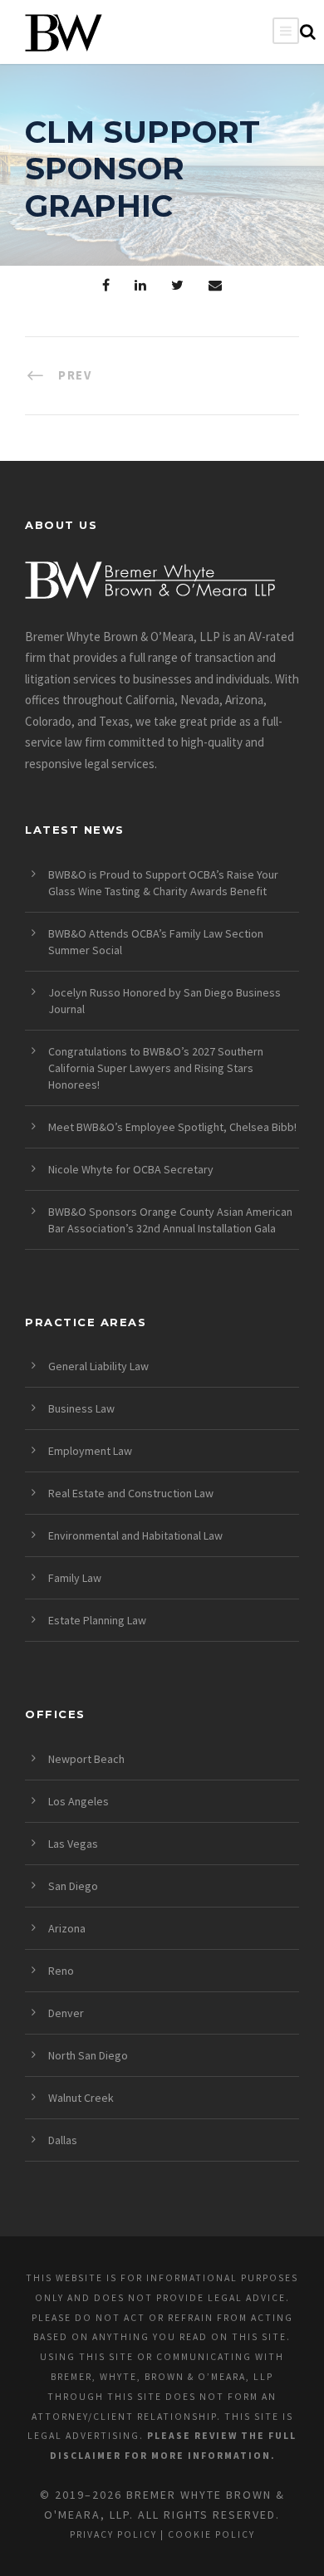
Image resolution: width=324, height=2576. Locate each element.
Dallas (63, 2140)
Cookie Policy (211, 2534)
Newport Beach (86, 1759)
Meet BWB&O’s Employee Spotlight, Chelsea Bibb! (172, 1127)
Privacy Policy (113, 2534)
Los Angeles (79, 1801)
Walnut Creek (81, 2098)
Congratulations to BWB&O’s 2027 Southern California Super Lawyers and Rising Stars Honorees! (156, 1068)
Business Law (81, 1408)
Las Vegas (73, 1844)
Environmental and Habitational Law (135, 1535)
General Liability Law (98, 1366)
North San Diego (88, 2055)
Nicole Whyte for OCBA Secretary (131, 1169)
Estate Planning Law (97, 1620)
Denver (66, 2013)
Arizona (67, 1928)
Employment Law (90, 1451)
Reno (61, 1971)
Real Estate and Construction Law (131, 1493)
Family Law (75, 1578)
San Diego (73, 1886)
